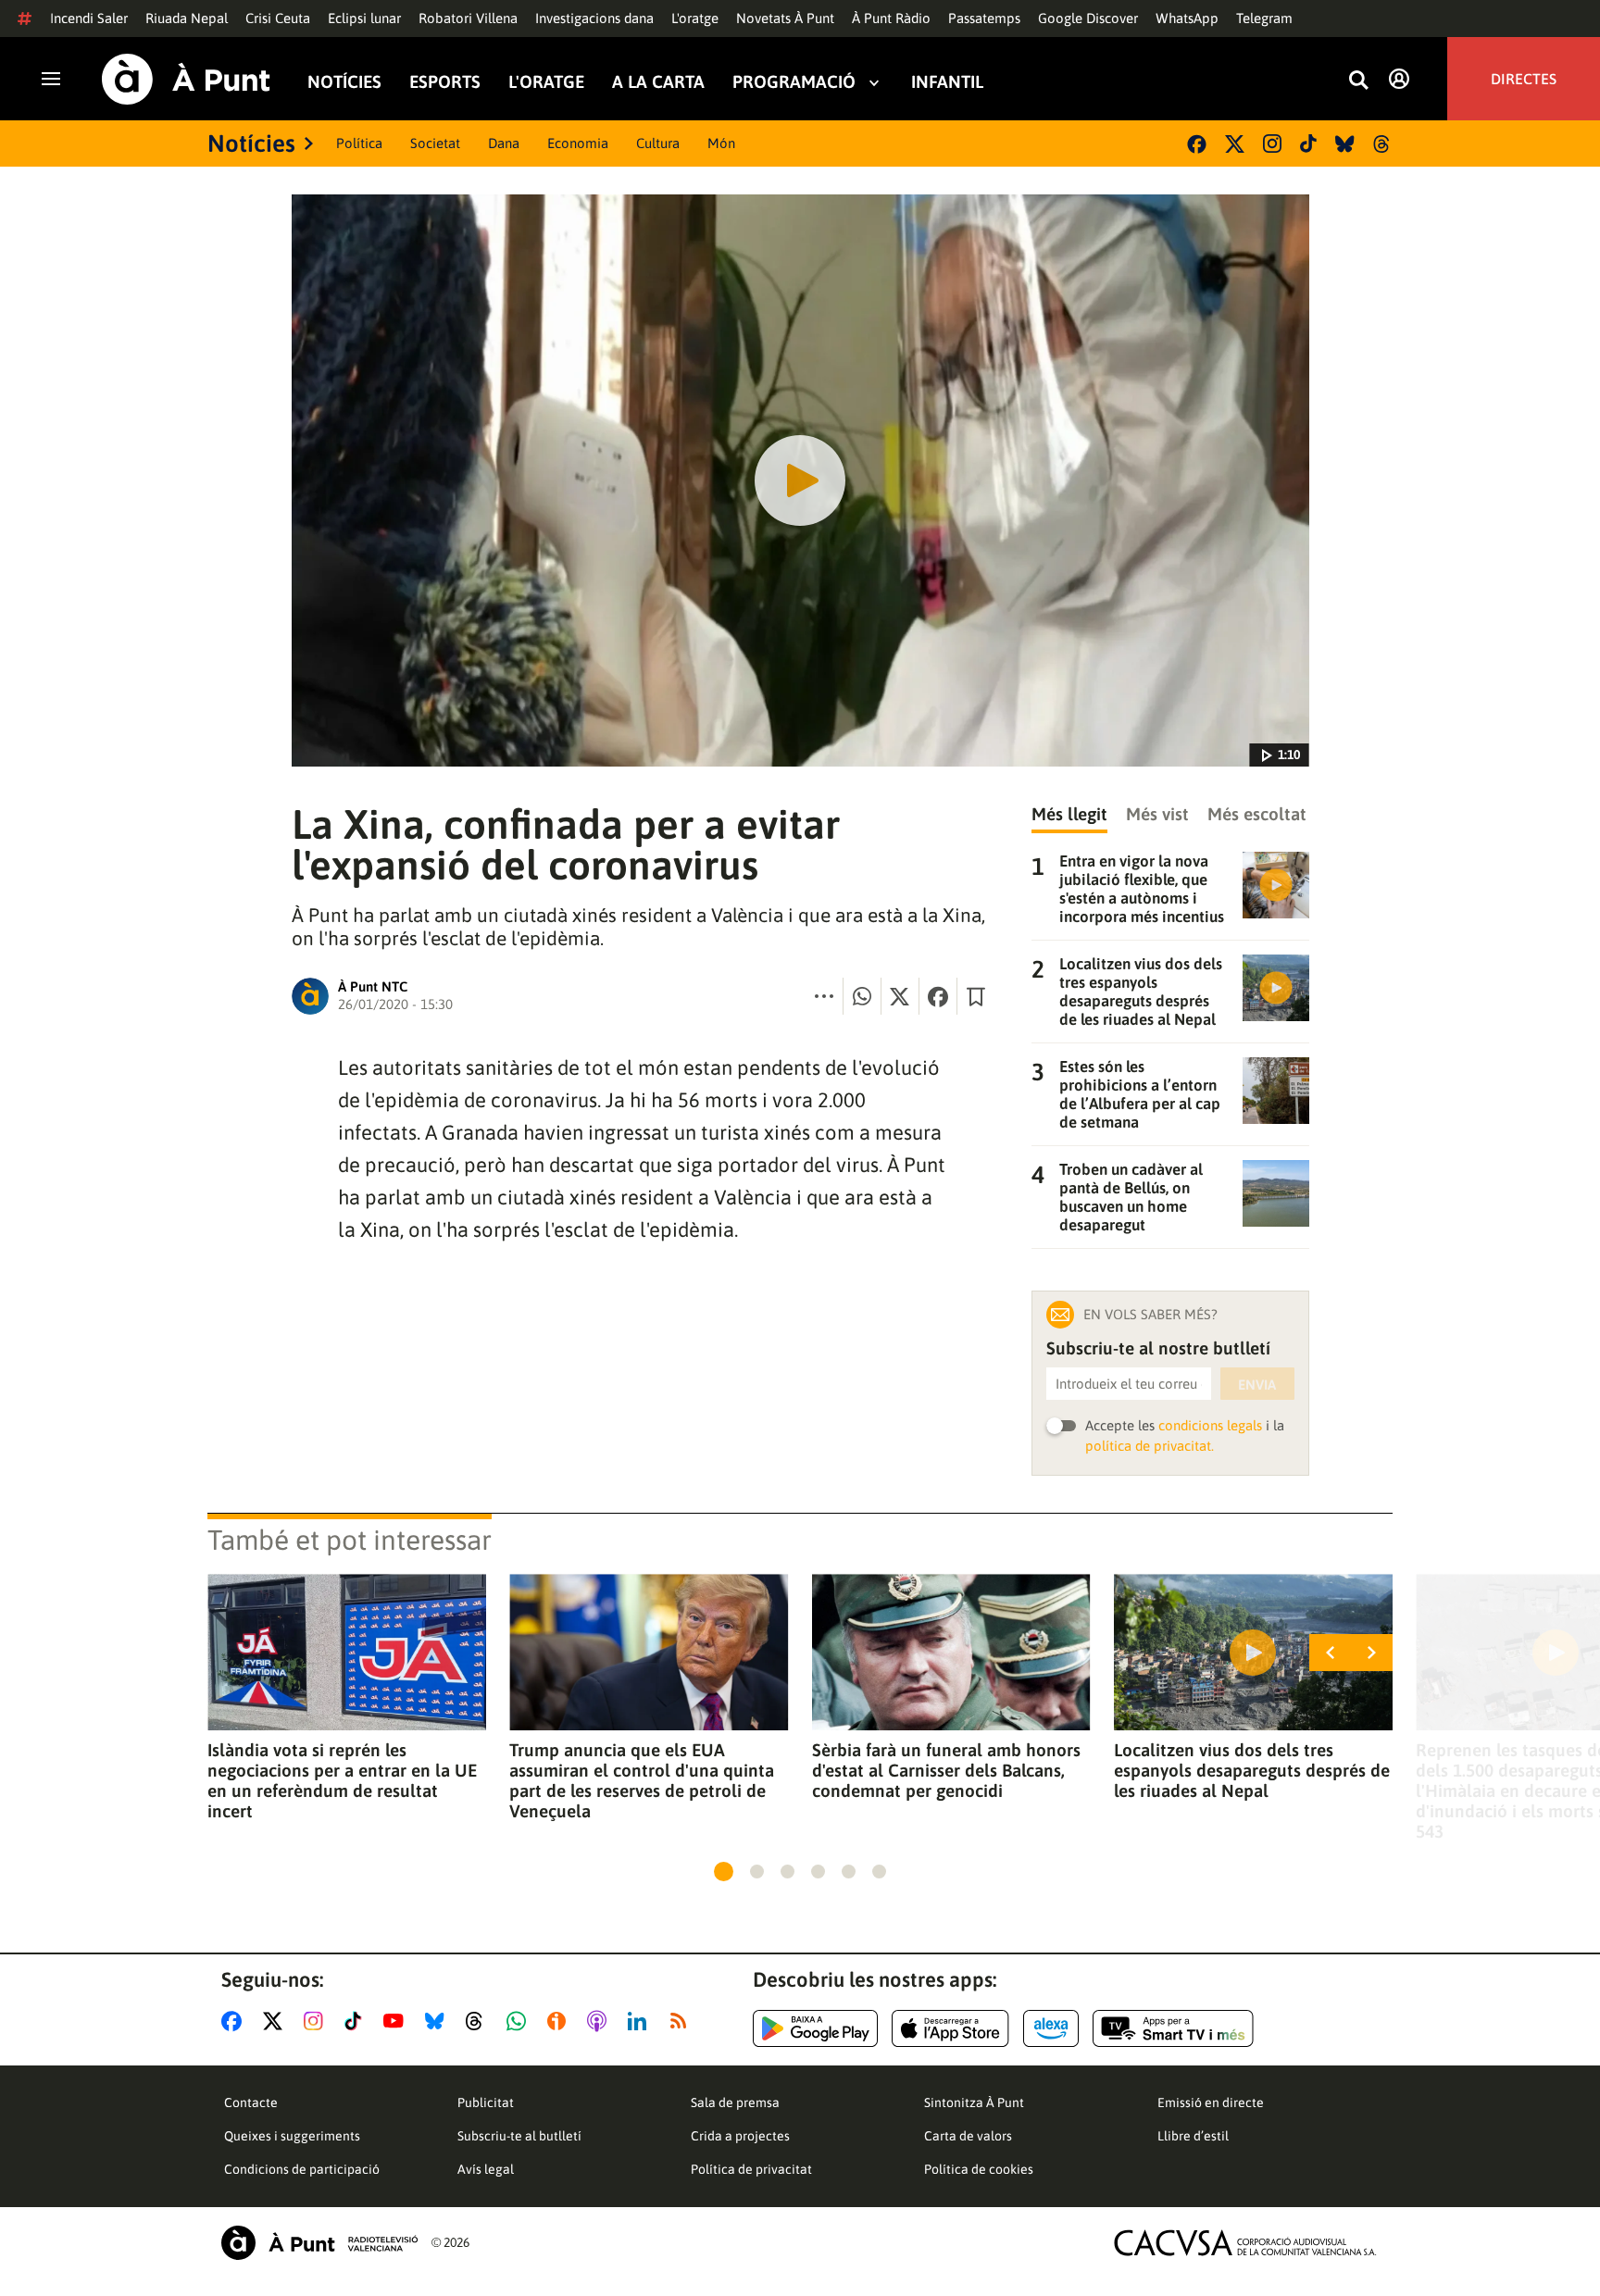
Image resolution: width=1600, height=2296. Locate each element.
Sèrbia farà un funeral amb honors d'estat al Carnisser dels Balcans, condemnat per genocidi (946, 1770)
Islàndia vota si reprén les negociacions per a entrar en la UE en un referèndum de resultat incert (342, 1780)
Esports (445, 82)
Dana (504, 143)
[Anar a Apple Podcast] (600, 2021)
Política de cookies (979, 2169)
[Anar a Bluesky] (438, 2021)
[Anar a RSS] (682, 2021)
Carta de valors (968, 2136)
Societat (435, 143)
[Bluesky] (1345, 144)
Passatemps (984, 18)
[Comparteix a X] (900, 996)
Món (721, 143)
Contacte (251, 2103)
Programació (794, 82)
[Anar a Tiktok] (357, 2021)
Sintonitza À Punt (974, 2103)
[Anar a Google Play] (815, 2028)
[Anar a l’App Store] (950, 2028)
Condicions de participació (302, 2169)
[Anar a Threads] (479, 2021)
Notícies (344, 82)
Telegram (1264, 18)
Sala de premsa (735, 2103)
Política (359, 143)
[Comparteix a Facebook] (938, 996)
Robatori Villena (468, 18)
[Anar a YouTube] (397, 2021)
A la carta (658, 82)
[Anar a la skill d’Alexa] (1051, 2028)
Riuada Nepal (187, 18)
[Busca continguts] (1358, 81)
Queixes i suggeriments (292, 2136)
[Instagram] (1272, 143)
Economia (578, 143)
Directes (1524, 79)
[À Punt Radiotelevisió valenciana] (319, 2243)
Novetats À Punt (785, 18)
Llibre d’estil (1193, 2136)
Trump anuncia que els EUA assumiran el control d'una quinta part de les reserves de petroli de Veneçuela (642, 1780)
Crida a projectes (740, 2136)
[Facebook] (1197, 144)
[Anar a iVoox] (560, 2021)
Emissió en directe (1211, 2103)
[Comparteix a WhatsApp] (862, 996)
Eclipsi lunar (364, 18)
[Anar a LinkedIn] (641, 2021)
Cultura (658, 143)
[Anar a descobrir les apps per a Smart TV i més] (1173, 2028)
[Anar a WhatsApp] (520, 2021)
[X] (1235, 144)
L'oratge (695, 18)
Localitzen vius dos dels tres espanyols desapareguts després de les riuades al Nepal (1252, 1770)
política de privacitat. (1150, 1446)
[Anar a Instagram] (317, 2021)
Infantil (947, 82)
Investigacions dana (594, 18)
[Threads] (1383, 144)
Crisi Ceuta (278, 18)
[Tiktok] (1308, 143)
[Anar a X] (276, 2021)
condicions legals (1210, 1425)
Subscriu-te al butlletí (519, 2136)
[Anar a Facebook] (235, 2021)
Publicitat (486, 2103)
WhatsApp (1187, 18)
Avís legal (486, 2169)
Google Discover (1088, 18)
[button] (724, 1872)
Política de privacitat (751, 2169)
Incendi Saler (89, 18)
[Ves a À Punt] (186, 79)
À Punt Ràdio (891, 18)
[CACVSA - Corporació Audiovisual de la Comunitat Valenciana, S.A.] (1245, 2243)
